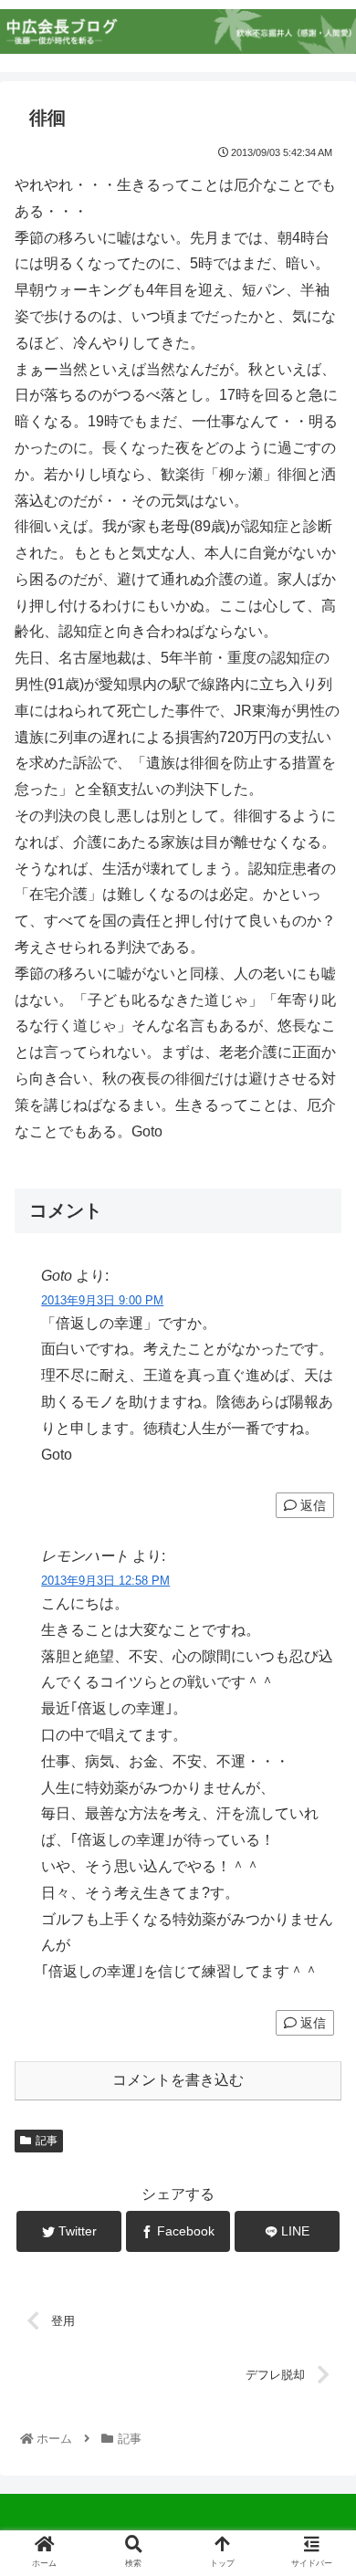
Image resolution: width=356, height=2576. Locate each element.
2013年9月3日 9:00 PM (102, 1300)
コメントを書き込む (178, 2080)
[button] (319, 1880)
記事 (47, 2141)
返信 (311, 1505)
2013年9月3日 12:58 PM (105, 1581)
